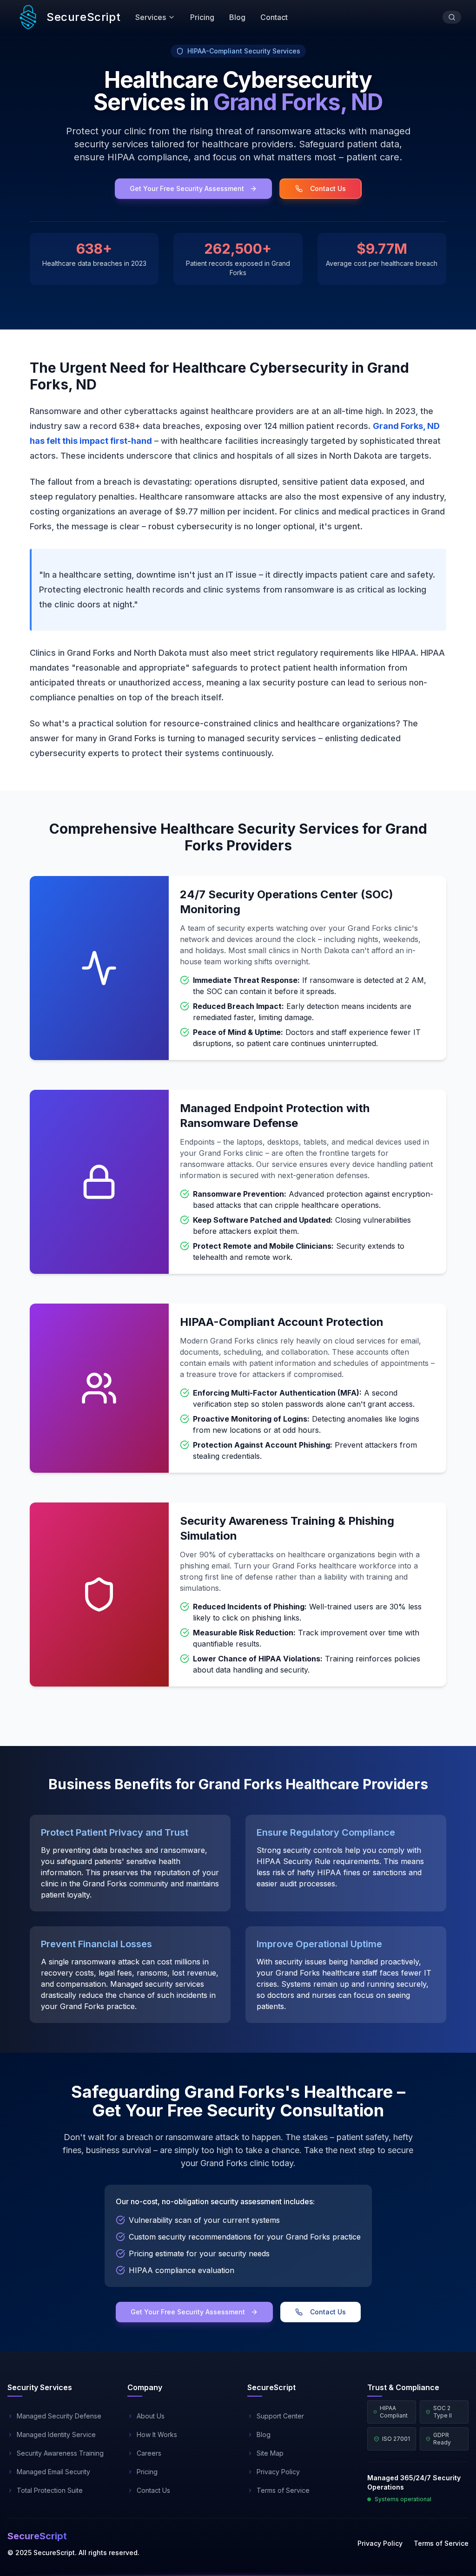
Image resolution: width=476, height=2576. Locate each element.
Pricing (202, 17)
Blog (237, 17)
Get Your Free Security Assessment (187, 188)
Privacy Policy (380, 2543)
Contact (274, 17)
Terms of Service (441, 2543)
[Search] (452, 17)
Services (151, 17)
